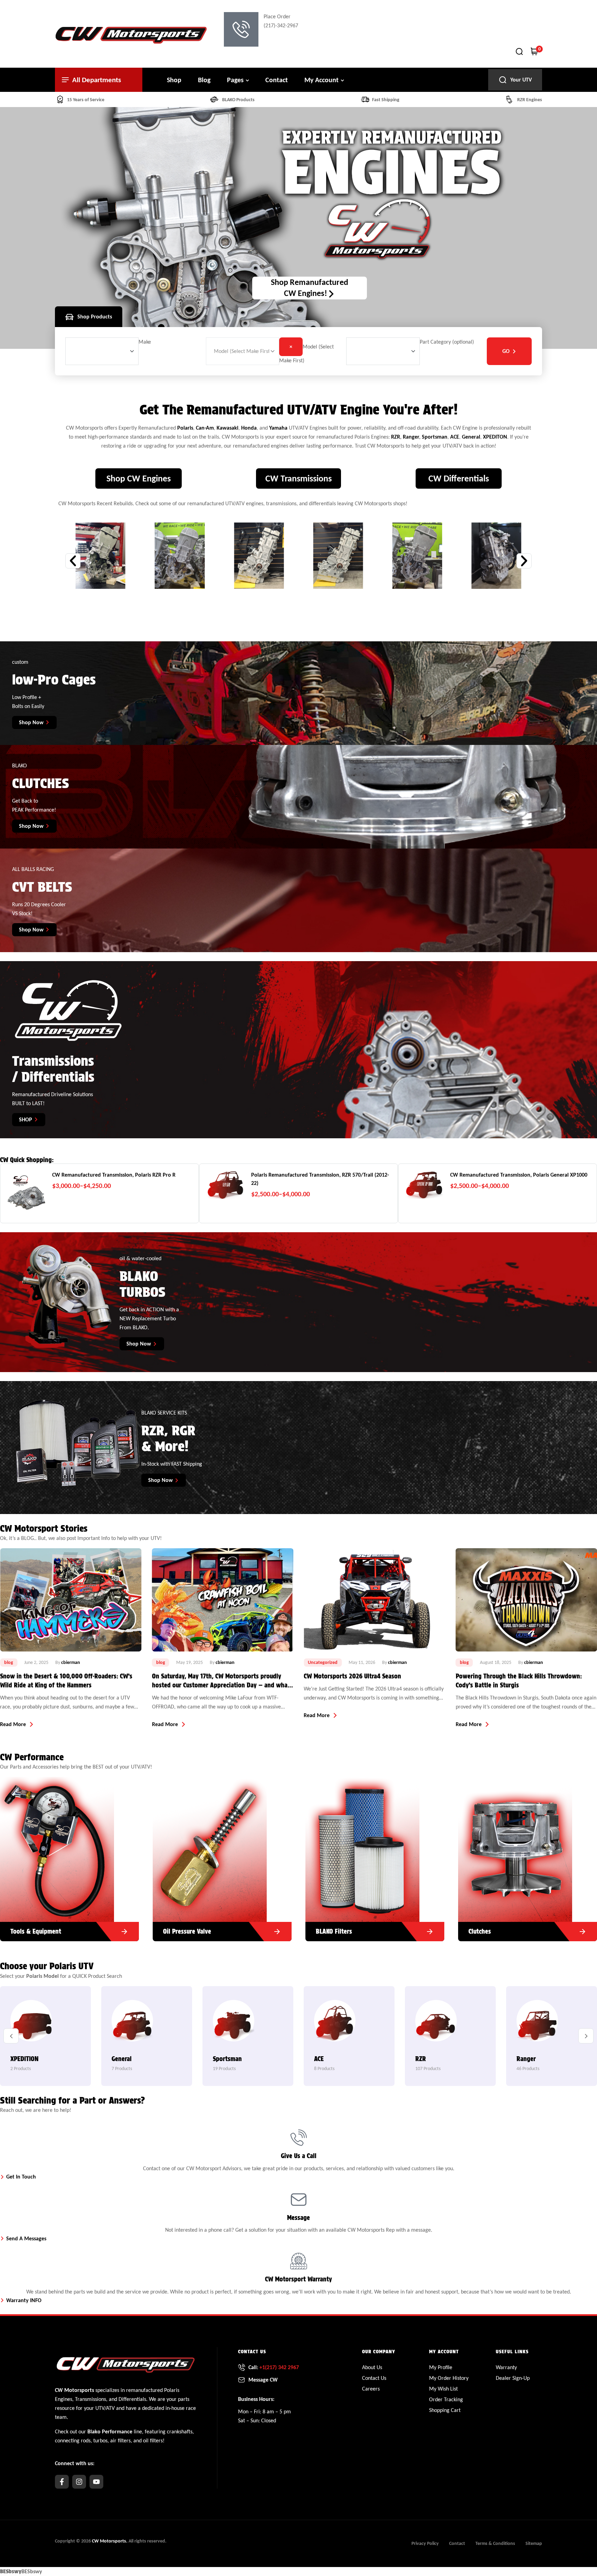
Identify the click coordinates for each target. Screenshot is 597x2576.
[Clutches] (222, 1849)
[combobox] (145, 342)
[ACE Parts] (234, 2023)
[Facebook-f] (62, 2482)
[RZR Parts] (335, 2027)
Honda (249, 428)
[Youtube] (96, 2482)
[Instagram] (79, 2482)
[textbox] (145, 342)
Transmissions (91, 2399)
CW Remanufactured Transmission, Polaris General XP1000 (519, 1175)
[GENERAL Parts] (31, 2026)
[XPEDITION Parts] (537, 2023)
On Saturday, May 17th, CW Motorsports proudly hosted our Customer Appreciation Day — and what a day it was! (69, 1681)
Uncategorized (171, 1662)
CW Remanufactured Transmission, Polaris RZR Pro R (114, 1175)
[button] (73, 561)
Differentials (132, 2399)
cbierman (73, 1662)
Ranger (411, 437)
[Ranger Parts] (436, 2025)
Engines (64, 2399)
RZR (396, 437)
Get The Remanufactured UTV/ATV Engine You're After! (299, 410)
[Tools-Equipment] (528, 1849)
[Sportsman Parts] (132, 2025)
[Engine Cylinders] (375, 1849)
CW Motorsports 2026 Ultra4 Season (201, 1676)
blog (9, 1662)
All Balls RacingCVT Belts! (297, 288)
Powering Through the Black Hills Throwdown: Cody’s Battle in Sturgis (367, 1681)
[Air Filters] (69, 1849)
